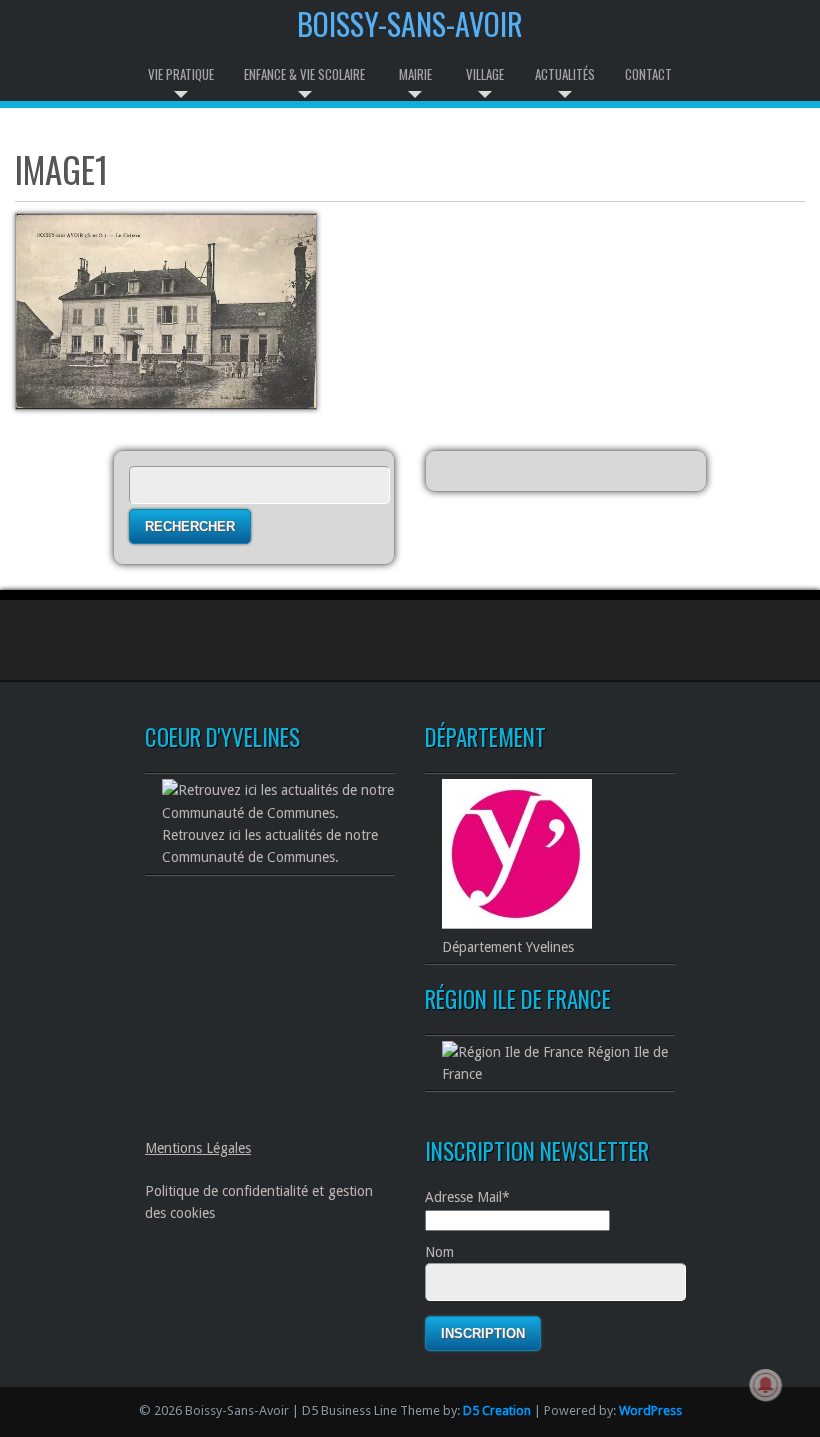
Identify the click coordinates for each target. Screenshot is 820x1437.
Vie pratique (181, 74)
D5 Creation (497, 1410)
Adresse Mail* (467, 1197)
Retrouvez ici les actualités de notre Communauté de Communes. (270, 846)
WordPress (650, 1410)
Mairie (415, 74)
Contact (648, 74)
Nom (439, 1252)
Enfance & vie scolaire (304, 74)
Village (485, 74)
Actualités (565, 74)
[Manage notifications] (766, 1385)
